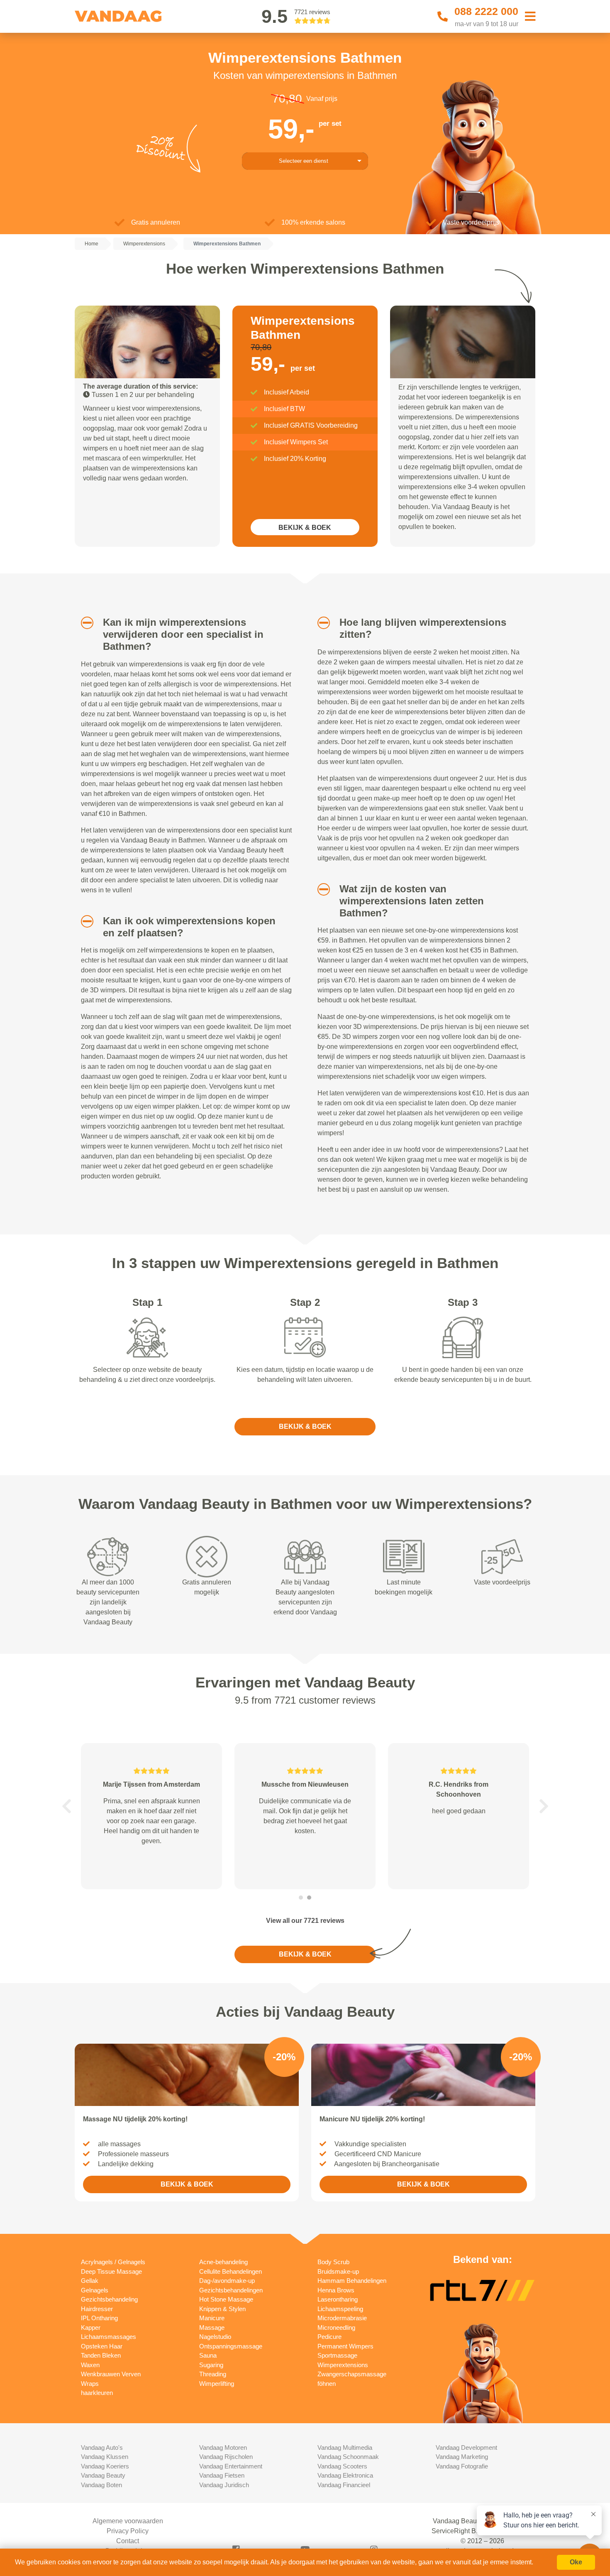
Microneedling (336, 2327)
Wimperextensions (343, 2365)
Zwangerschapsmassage (352, 2374)
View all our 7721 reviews (305, 1921)
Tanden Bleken (101, 2355)
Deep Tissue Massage (111, 2271)
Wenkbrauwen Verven (111, 2374)
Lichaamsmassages (109, 2337)
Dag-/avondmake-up (227, 2281)
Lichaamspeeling (340, 2309)
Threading (213, 2374)
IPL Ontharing (99, 2318)
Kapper (91, 2327)
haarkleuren (97, 2393)
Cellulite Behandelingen (231, 2271)
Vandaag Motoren (223, 2447)
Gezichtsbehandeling (109, 2299)
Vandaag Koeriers (105, 2466)
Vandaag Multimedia (345, 2447)
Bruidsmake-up (338, 2271)
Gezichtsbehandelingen (231, 2290)
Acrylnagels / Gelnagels (113, 2262)
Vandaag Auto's (102, 2447)
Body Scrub (333, 2262)
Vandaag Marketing (462, 2457)
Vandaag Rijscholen (226, 2457)
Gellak (90, 2281)
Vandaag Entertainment (231, 2466)
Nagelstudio (215, 2337)
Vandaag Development (466, 2447)
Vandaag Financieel (344, 2485)
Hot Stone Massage (226, 2299)
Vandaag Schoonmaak (348, 2457)
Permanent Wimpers (345, 2346)
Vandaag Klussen (105, 2457)
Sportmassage (337, 2355)
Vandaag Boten (101, 2485)
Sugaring (211, 2365)
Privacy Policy (128, 2531)
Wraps (90, 2384)
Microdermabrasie (342, 2318)
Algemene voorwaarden (128, 2521)
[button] (84, 623)
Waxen (90, 2365)
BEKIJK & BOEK (305, 528)
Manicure (212, 2318)
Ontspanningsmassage (231, 2346)
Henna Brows (336, 2290)
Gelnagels (95, 2290)
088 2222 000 (486, 11)
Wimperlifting (217, 2384)
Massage (212, 2327)
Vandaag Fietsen (222, 2475)
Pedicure (329, 2337)
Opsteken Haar (102, 2346)
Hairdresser (97, 2309)
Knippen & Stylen (222, 2309)
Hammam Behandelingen (352, 2281)
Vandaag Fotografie (462, 2466)
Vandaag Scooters (342, 2466)
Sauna (208, 2355)
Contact (128, 2541)
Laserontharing (338, 2299)
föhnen (327, 2384)
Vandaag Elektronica (345, 2475)
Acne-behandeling (223, 2262)
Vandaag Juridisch (224, 2485)
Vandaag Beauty (103, 2475)
